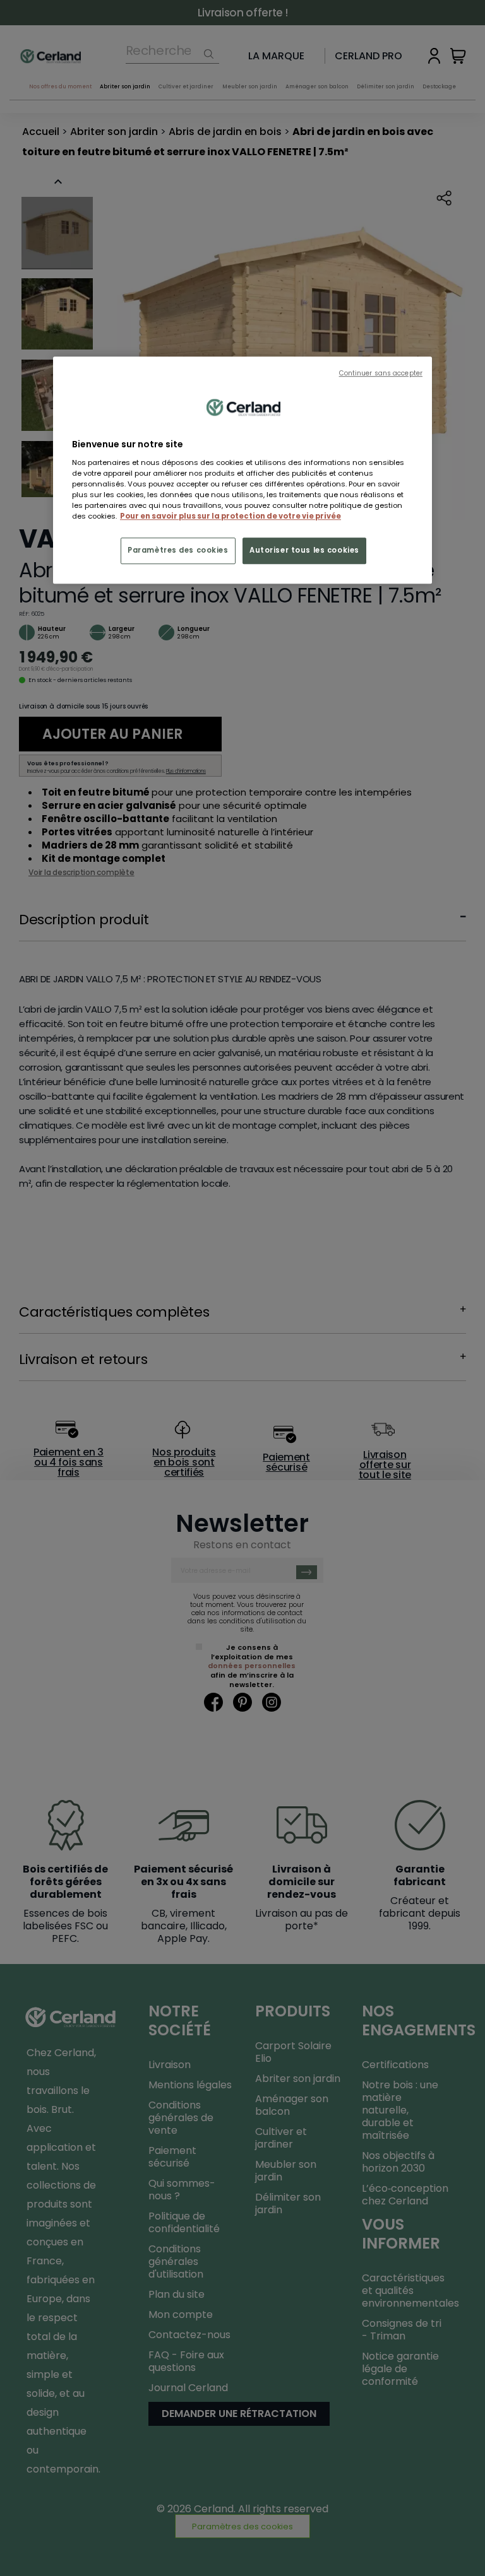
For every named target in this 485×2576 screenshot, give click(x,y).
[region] (242, 471)
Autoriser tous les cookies (304, 551)
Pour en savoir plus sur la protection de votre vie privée (231, 517)
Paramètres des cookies (178, 551)
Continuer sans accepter (381, 374)
